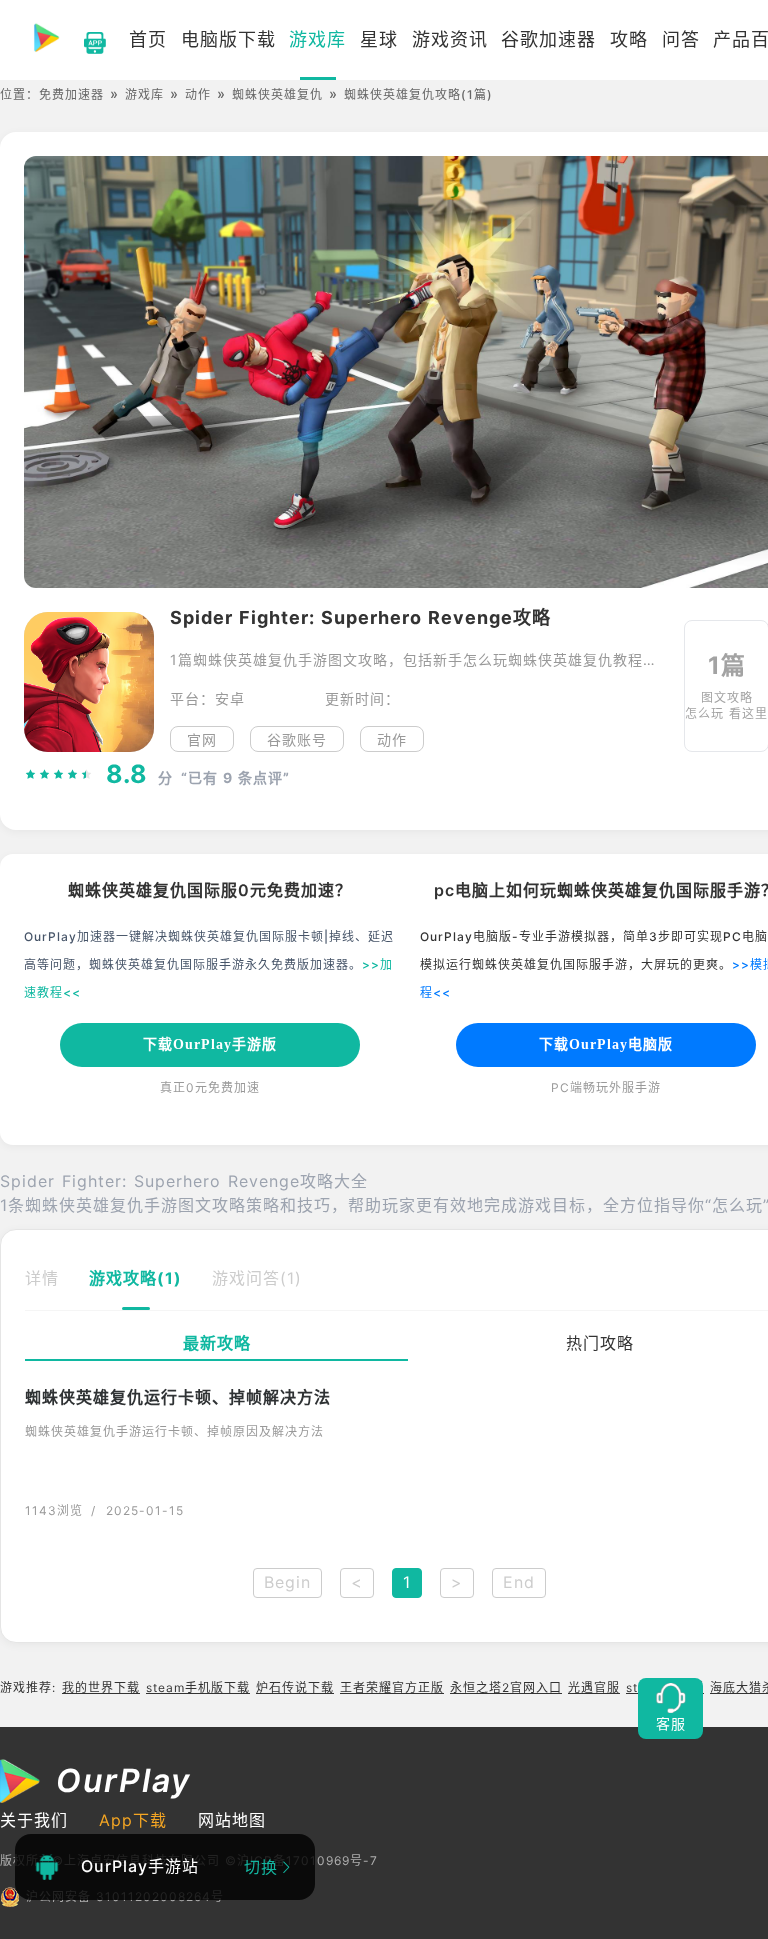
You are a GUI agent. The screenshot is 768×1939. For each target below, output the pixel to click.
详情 (42, 1278)
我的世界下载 (101, 1687)
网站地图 (232, 1820)
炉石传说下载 (295, 1687)
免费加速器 (71, 94)
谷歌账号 (297, 739)
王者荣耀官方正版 (392, 1687)
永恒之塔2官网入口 (506, 1687)
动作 (198, 94)
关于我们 (34, 1820)
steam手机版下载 (198, 1687)
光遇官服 (594, 1687)
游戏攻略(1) (135, 1278)
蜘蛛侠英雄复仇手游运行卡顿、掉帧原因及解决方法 (174, 1431)
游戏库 (144, 94)
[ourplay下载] (85, 40)
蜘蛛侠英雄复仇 (277, 94)
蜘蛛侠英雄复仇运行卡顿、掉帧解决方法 (178, 1397)
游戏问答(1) (257, 1278)
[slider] (59, 775)
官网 (202, 739)
